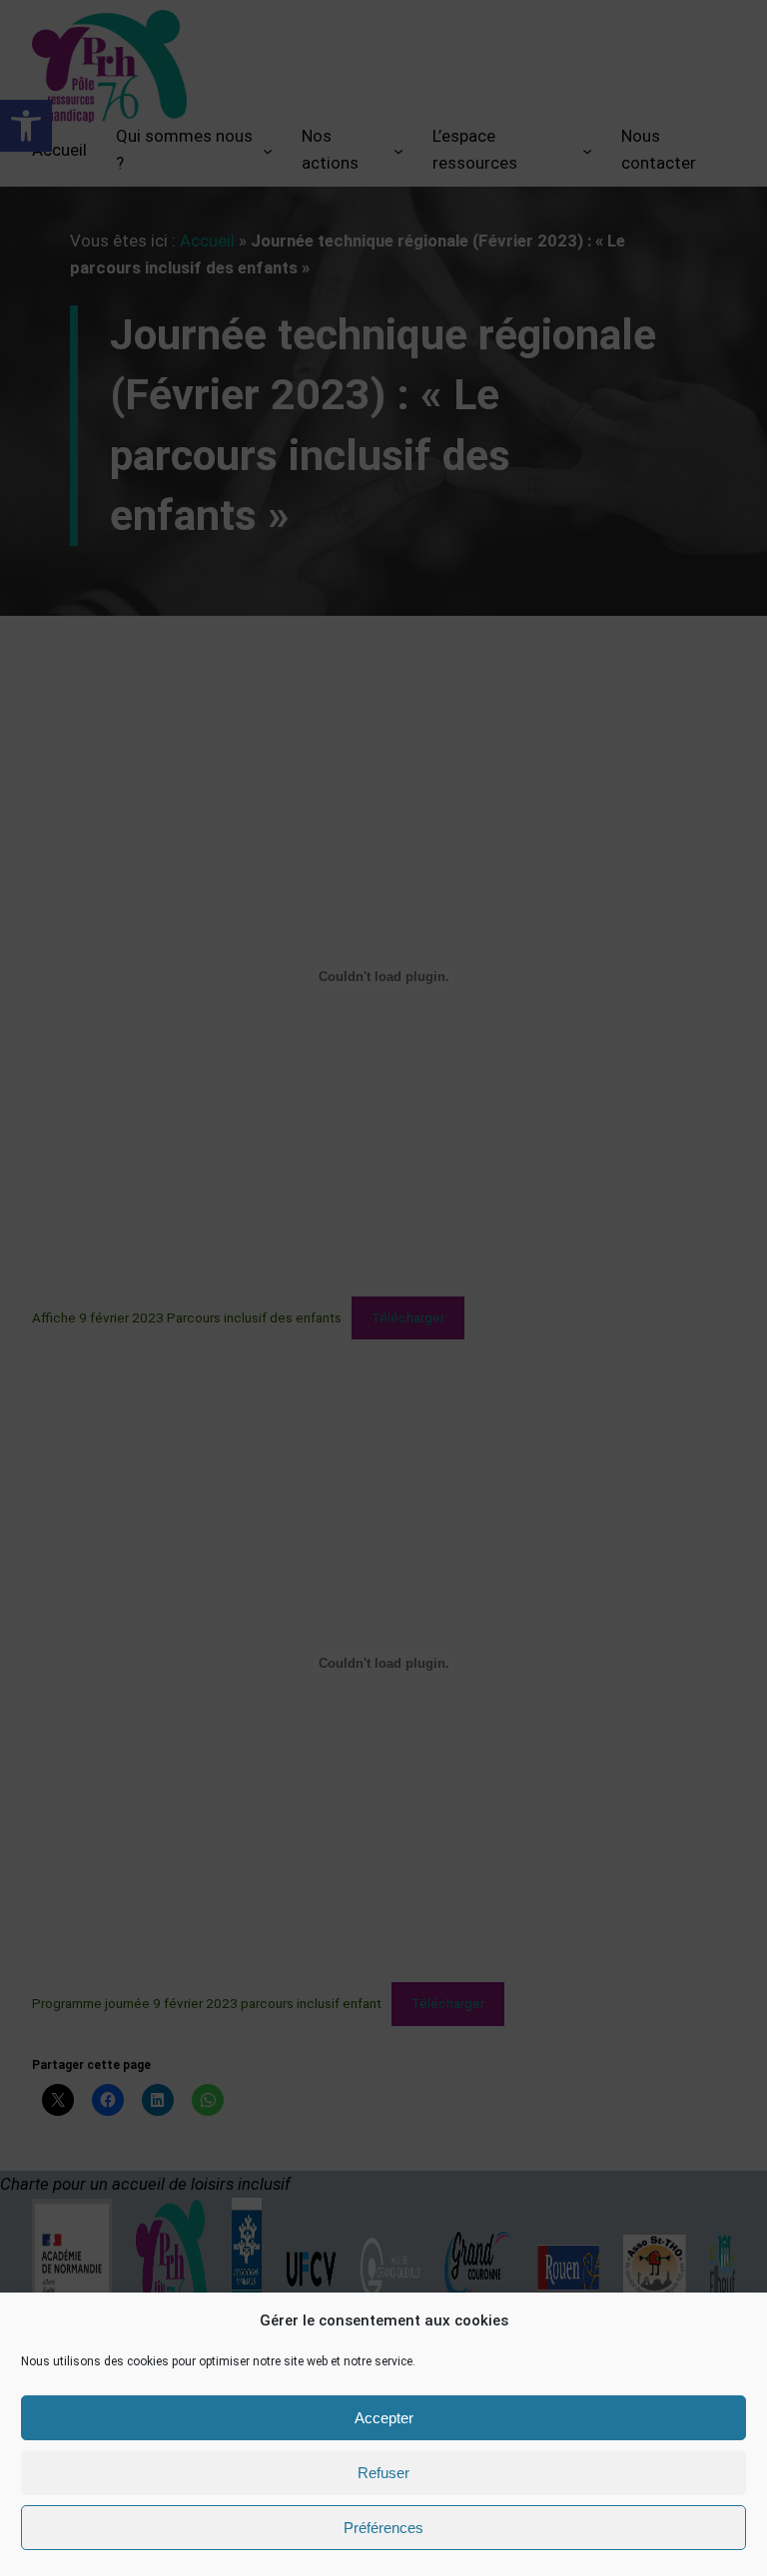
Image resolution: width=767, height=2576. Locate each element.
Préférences (383, 2528)
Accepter (384, 2418)
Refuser (383, 2473)
